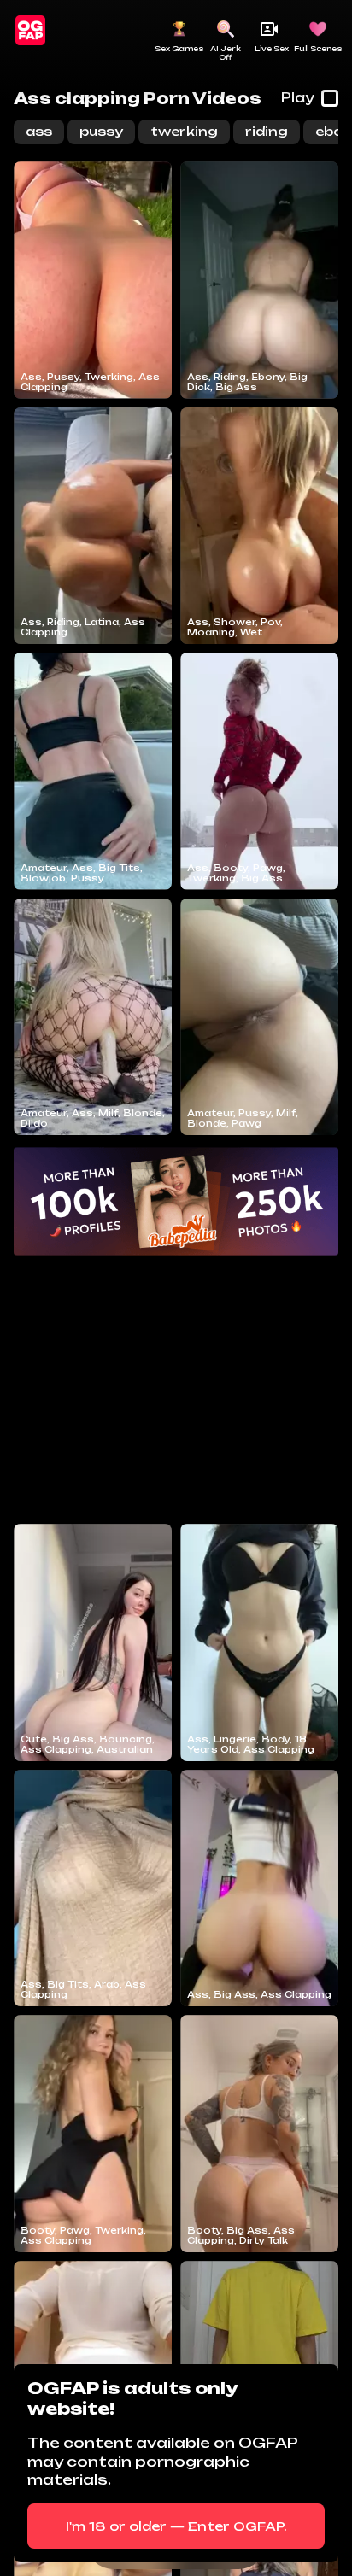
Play (298, 98)
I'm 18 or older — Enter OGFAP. (176, 2526)
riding (267, 131)
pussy (101, 131)
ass (39, 131)
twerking (184, 131)
